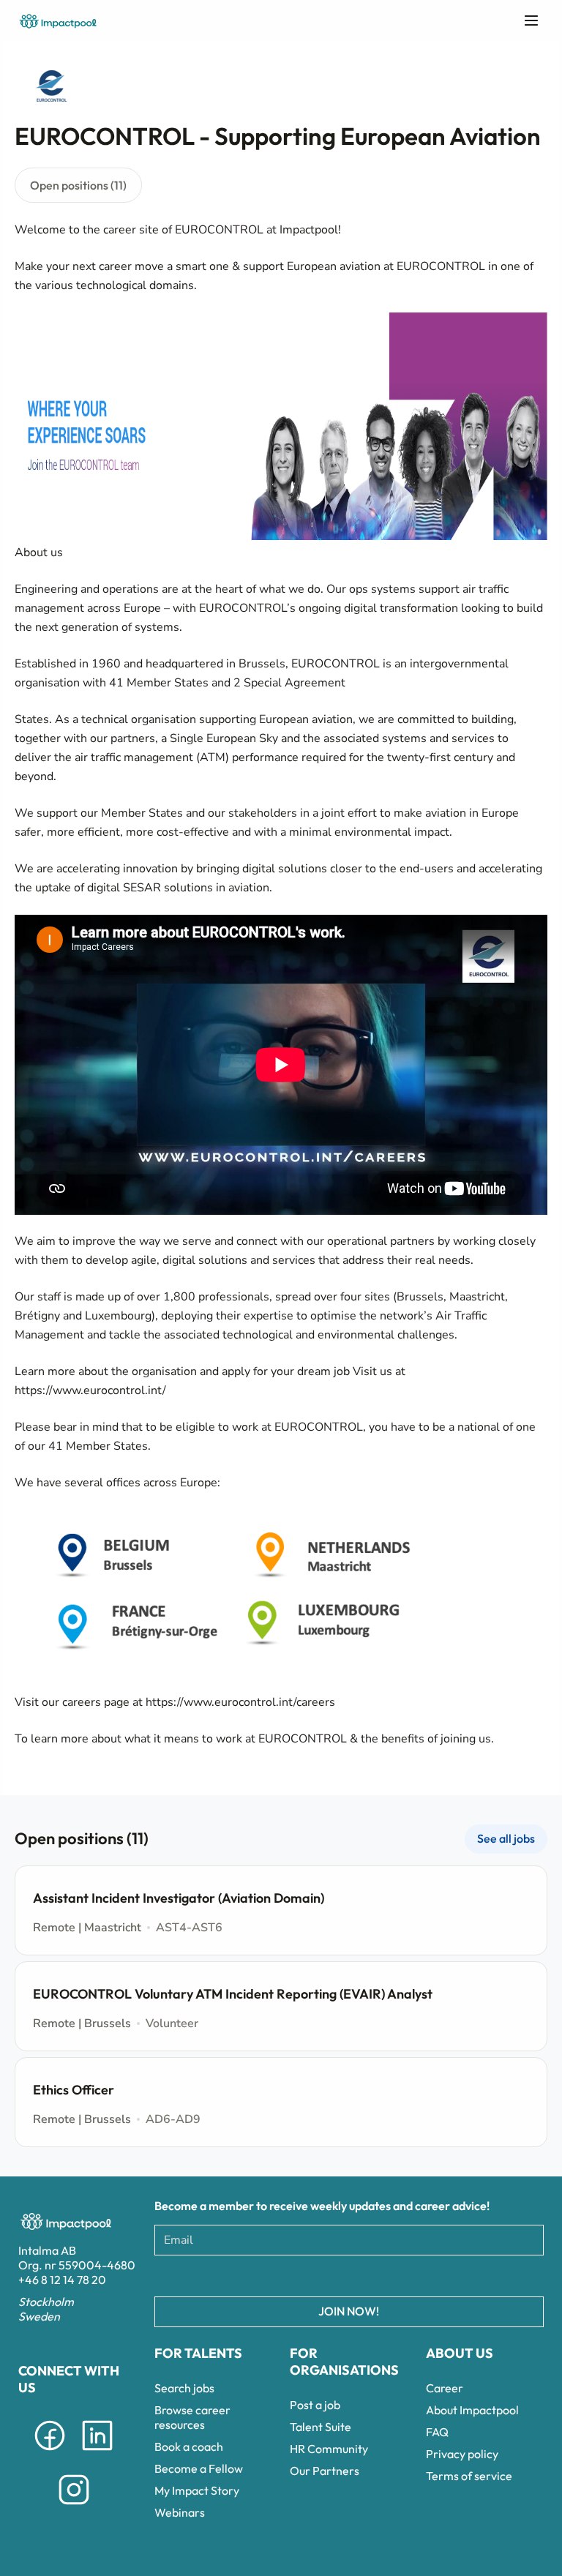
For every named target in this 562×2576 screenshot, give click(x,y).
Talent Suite (321, 2427)
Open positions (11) (78, 185)
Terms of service (469, 2476)
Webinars (180, 2512)
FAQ (437, 2432)
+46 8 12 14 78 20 (62, 2280)
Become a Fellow (199, 2468)
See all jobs (506, 1838)
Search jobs (184, 2388)
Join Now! (349, 2311)
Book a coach (189, 2446)
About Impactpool (472, 2410)
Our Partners (325, 2471)
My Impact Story (197, 2490)
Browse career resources (192, 2417)
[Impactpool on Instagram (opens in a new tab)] (74, 2507)
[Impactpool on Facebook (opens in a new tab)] (50, 2453)
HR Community (329, 2449)
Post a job (315, 2405)
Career (445, 2388)
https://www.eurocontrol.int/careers (240, 1702)
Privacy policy (462, 2454)
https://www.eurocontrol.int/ (90, 1390)
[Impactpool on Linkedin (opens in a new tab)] (97, 2453)
